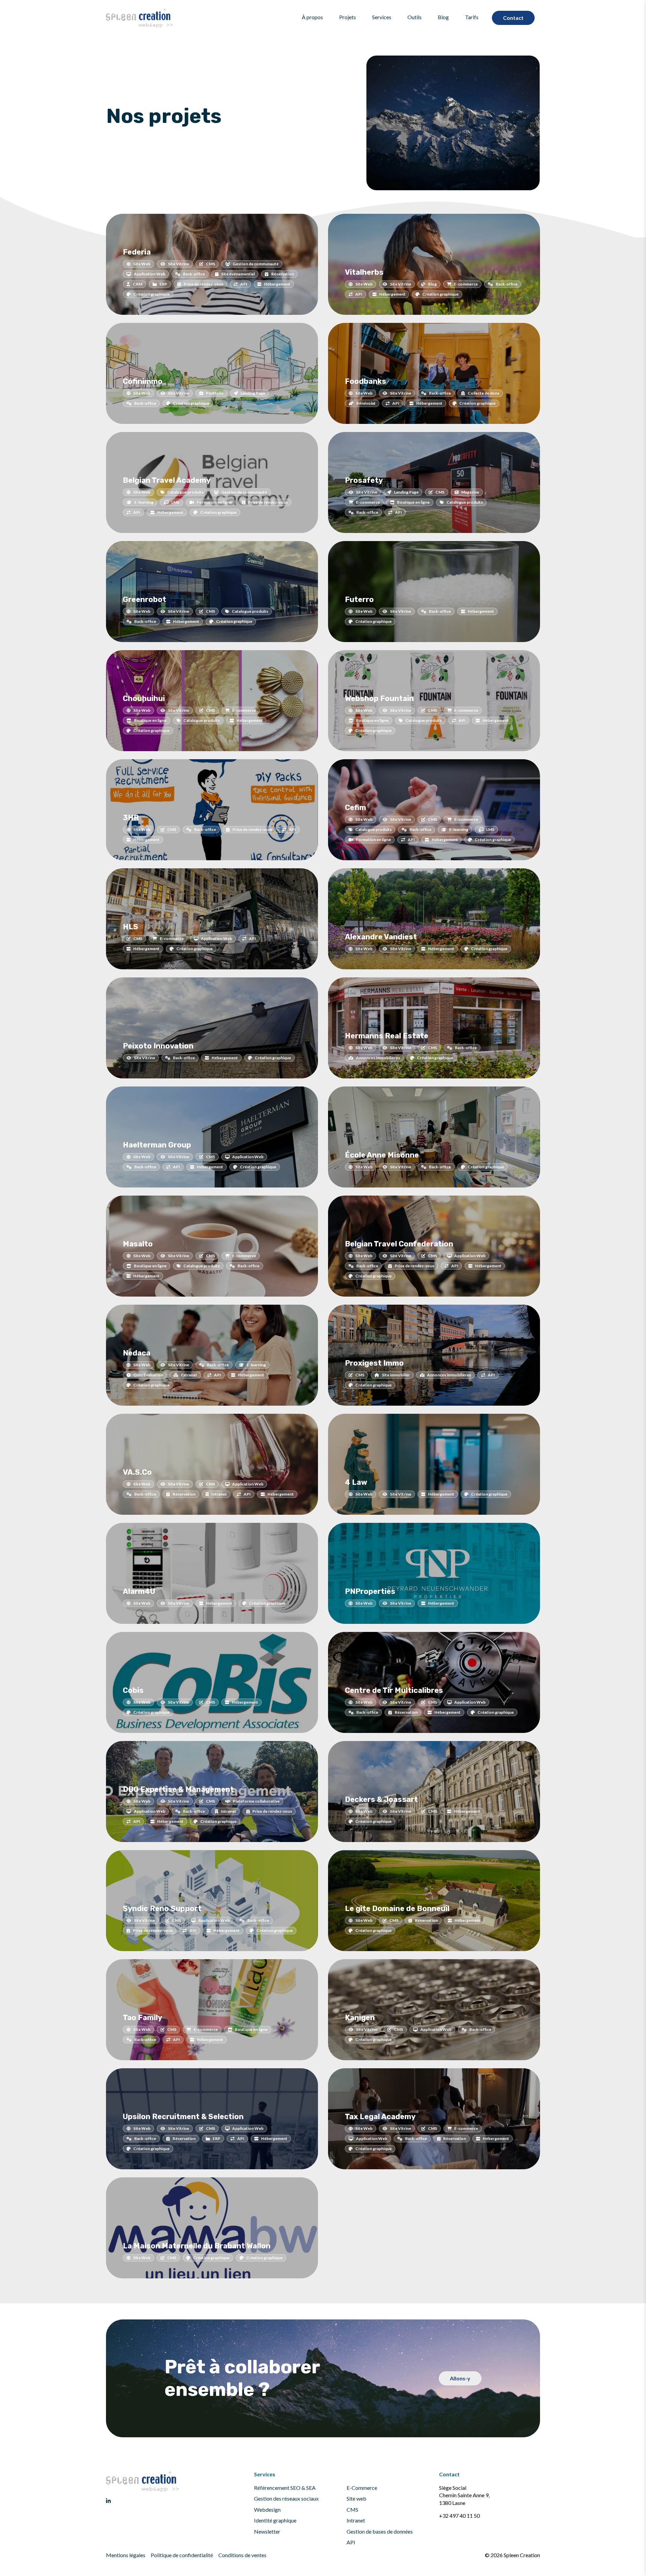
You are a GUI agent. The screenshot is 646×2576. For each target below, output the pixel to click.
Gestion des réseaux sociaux (286, 2498)
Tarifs (472, 17)
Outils (415, 17)
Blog (443, 17)
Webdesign (267, 2510)
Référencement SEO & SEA (285, 2488)
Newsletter (267, 2531)
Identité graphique (275, 2520)
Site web (356, 2498)
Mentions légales (126, 2555)
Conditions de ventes (242, 2555)
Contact (513, 18)
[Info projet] (126, 318)
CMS (352, 2510)
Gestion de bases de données (380, 2531)
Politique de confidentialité (182, 2555)
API (351, 2542)
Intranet (356, 2520)
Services (382, 17)
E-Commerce (362, 2488)
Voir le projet (274, 317)
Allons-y (460, 2378)
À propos (312, 17)
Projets (348, 17)
